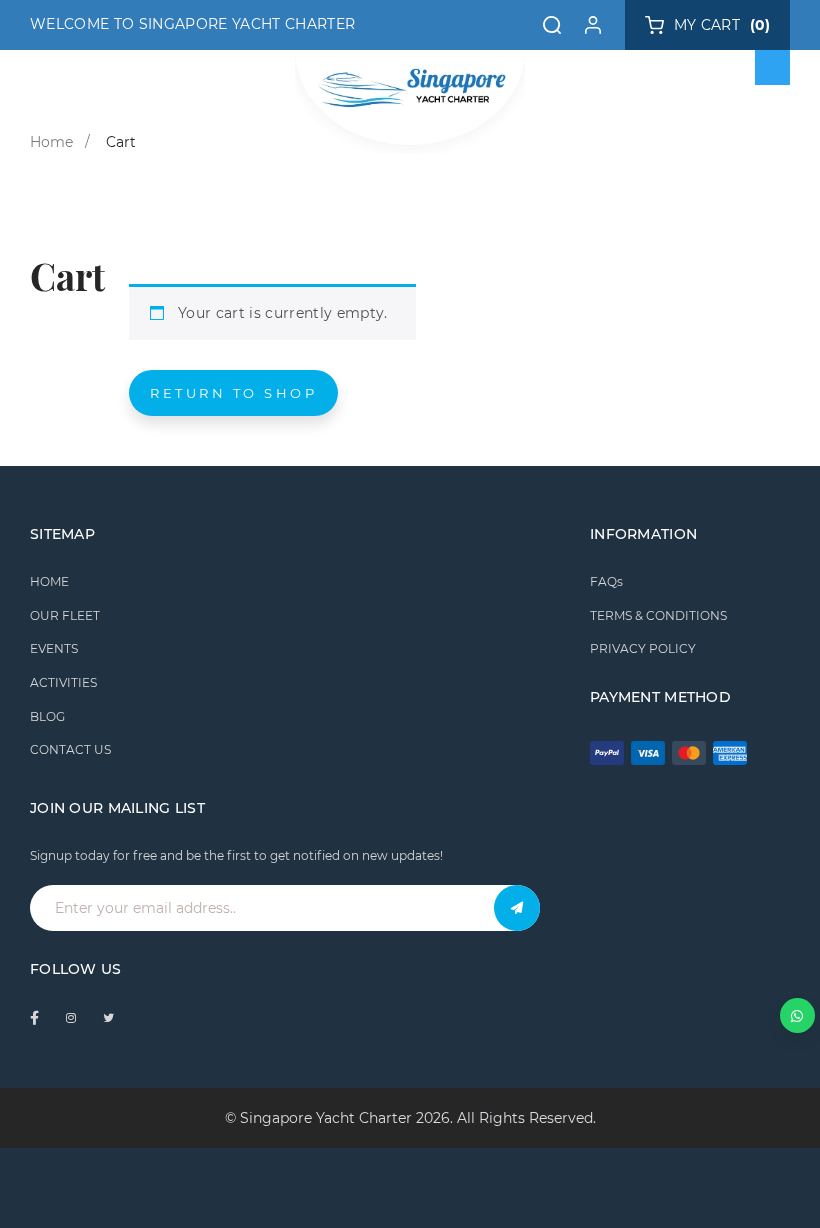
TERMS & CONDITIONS (658, 615)
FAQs (606, 581)
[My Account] (593, 25)
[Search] (552, 25)
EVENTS (54, 648)
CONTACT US (70, 749)
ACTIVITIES (63, 682)
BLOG (47, 716)
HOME (49, 581)
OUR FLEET (65, 615)
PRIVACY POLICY (643, 648)
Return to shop (233, 393)
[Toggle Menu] (773, 68)
